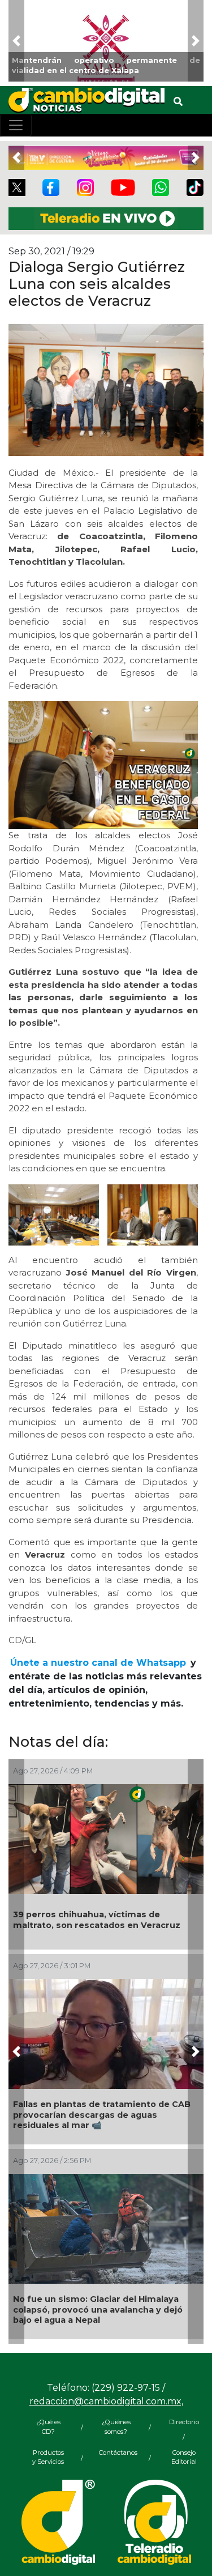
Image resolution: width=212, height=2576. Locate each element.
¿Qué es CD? (48, 2427)
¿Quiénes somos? (116, 2427)
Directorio (184, 2422)
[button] (16, 41)
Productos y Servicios (48, 2457)
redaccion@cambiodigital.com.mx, (106, 2401)
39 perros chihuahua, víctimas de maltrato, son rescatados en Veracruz (97, 1920)
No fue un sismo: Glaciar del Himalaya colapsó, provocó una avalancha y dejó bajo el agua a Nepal (98, 2310)
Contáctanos (116, 2453)
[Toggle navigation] (16, 125)
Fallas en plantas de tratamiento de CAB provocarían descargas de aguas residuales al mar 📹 (102, 2115)
